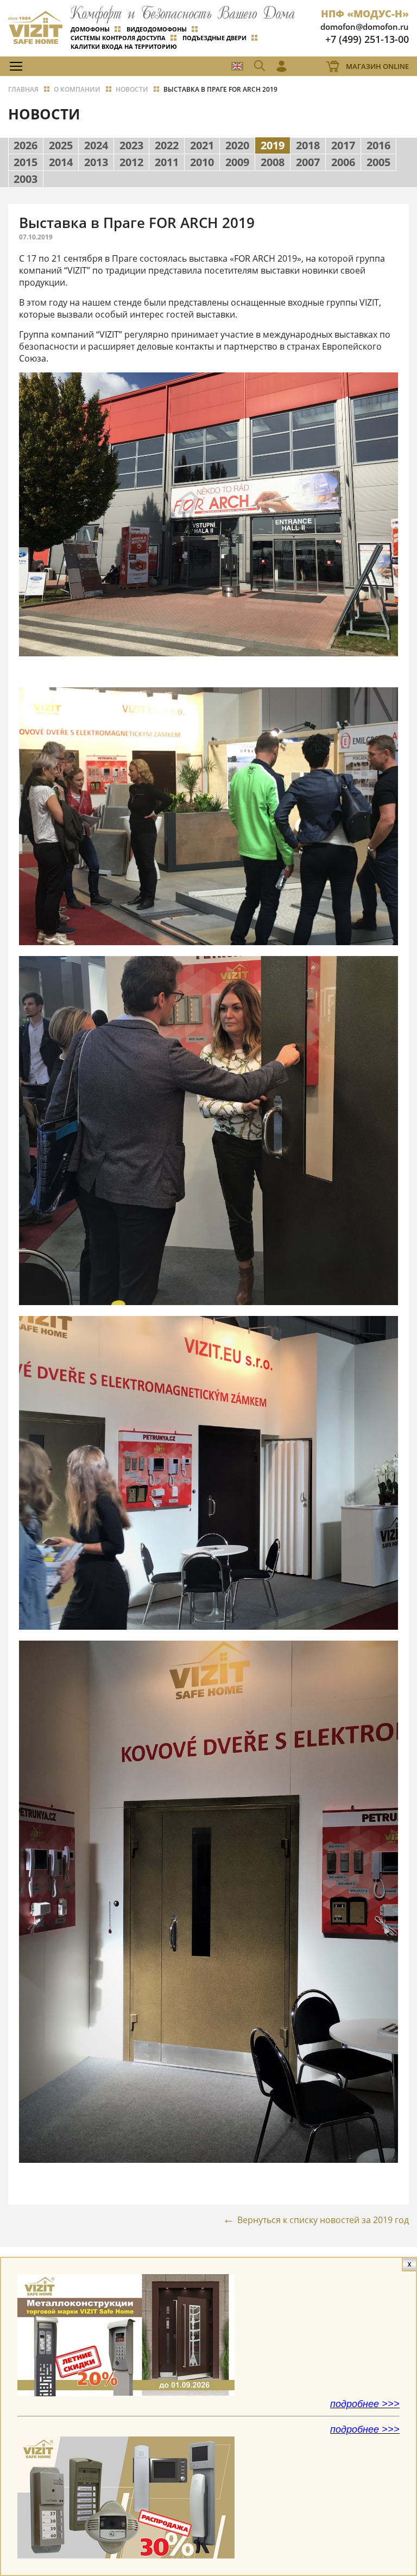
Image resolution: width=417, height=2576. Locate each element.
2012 (131, 162)
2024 (96, 145)
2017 (343, 145)
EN (237, 66)
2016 (378, 145)
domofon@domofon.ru (365, 27)
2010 (202, 162)
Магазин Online (377, 66)
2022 (167, 145)
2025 (61, 145)
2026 (26, 145)
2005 (378, 162)
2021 (202, 145)
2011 (167, 162)
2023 (131, 145)
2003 (26, 179)
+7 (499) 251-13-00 (367, 39)
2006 (343, 162)
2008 (273, 162)
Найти (387, 90)
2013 (96, 162)
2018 (308, 145)
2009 (237, 162)
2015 (26, 162)
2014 (61, 162)
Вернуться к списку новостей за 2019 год (323, 2220)
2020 (237, 145)
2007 (308, 162)
